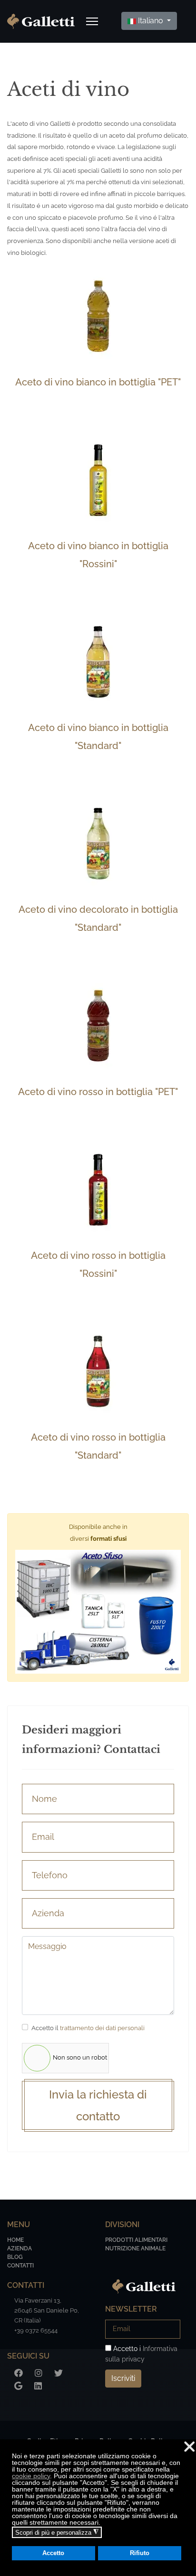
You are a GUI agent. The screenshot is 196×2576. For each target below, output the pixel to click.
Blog (15, 2257)
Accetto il (88, 2028)
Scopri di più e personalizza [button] (57, 2532)
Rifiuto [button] (140, 2553)
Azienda (20, 2248)
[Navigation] (92, 21)
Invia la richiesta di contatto (98, 2105)
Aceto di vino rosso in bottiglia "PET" (98, 1092)
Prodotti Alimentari (136, 2240)
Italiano (151, 21)
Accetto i (141, 2354)
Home (15, 2240)
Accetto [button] (53, 2553)
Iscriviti (123, 2378)
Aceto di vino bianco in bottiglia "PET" (98, 382)
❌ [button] (189, 2447)
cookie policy (31, 2476)
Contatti (20, 2266)
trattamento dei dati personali (102, 2028)
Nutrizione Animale (135, 2248)
